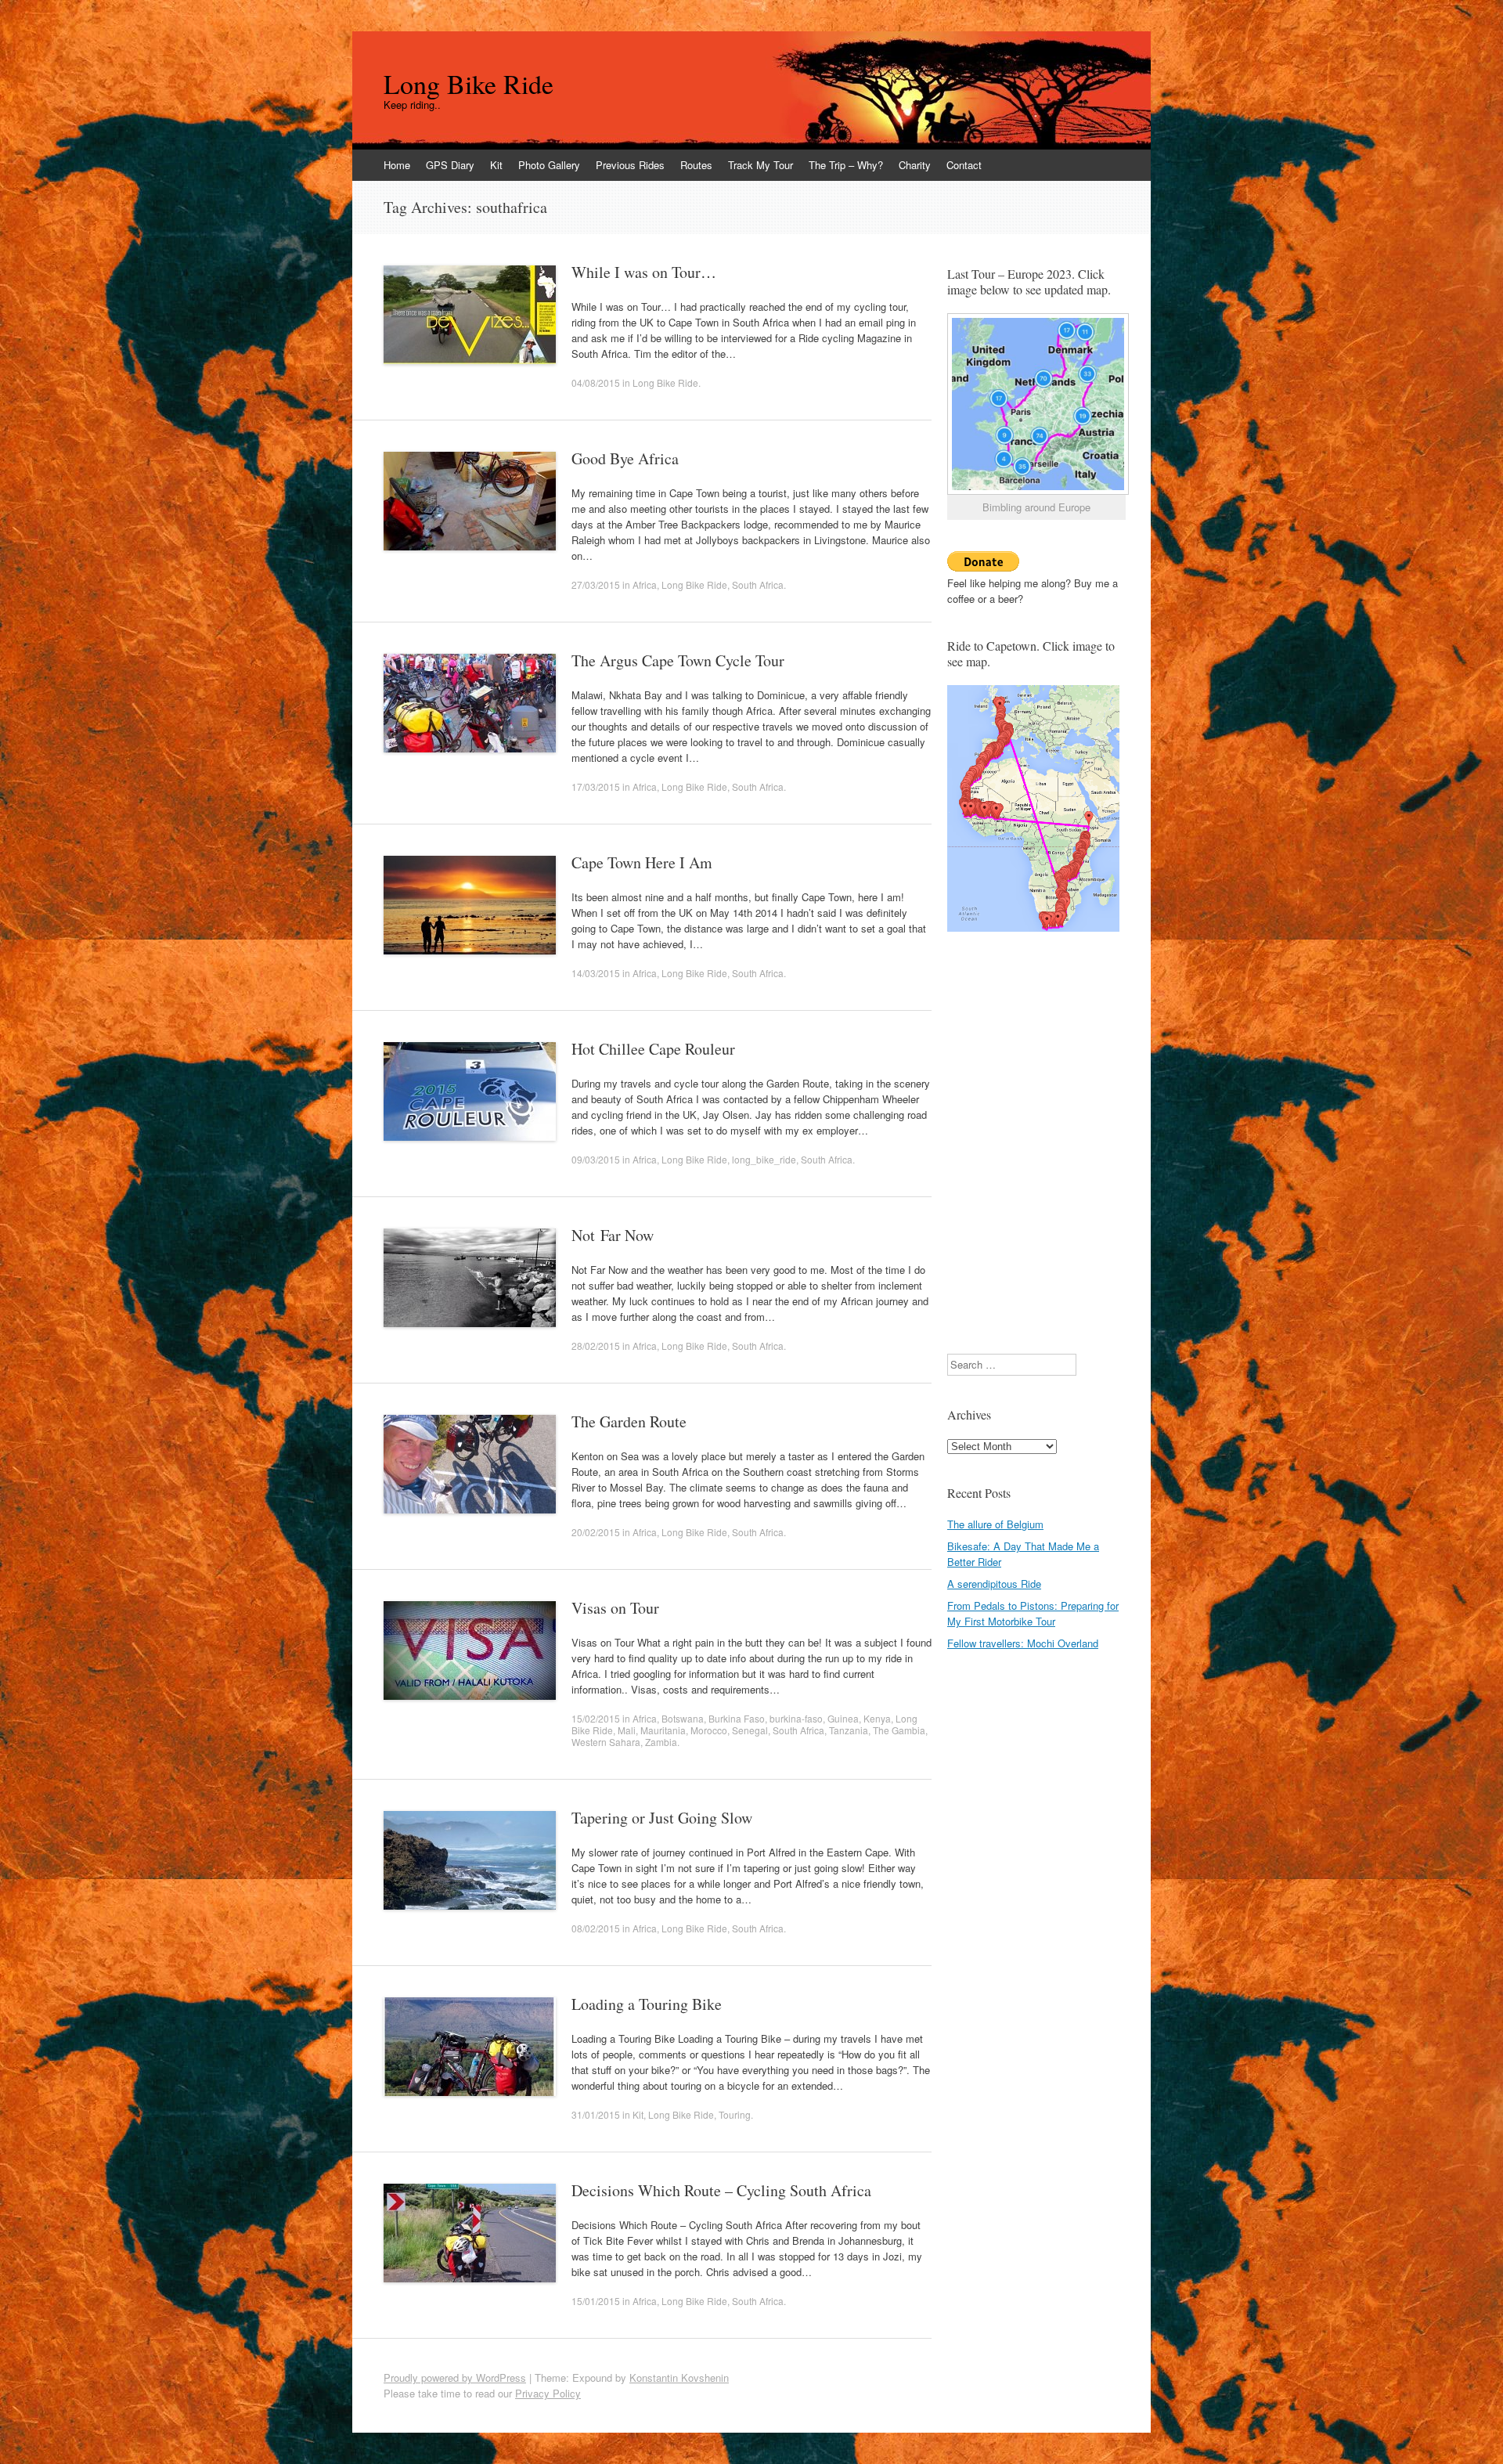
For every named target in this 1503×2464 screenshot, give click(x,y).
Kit (496, 165)
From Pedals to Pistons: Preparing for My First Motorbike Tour (1033, 1613)
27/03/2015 (596, 584)
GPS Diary (450, 165)
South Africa (758, 584)
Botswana (683, 1718)
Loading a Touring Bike (647, 2004)
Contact (964, 165)
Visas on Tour (615, 1608)
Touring (735, 2114)
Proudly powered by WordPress (455, 2377)
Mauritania (663, 1730)
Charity (915, 165)
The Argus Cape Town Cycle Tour (678, 660)
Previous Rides (630, 165)
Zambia (661, 1742)
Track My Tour (761, 165)
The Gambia (899, 1730)
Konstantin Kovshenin (679, 2377)
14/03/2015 (596, 973)
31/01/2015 (596, 2114)
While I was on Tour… (644, 272)
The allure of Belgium (995, 1524)
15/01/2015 (596, 2301)
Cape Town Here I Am (642, 862)
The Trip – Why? (846, 165)
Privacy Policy (548, 2393)
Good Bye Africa (625, 458)
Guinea (843, 1718)
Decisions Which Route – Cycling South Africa (721, 2190)
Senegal (750, 1730)
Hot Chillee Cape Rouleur (653, 1049)
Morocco (709, 1730)
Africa (645, 584)
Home (397, 165)
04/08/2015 (596, 382)
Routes (696, 165)
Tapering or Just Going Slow (662, 1818)
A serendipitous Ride (994, 1584)
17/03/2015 (596, 786)
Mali (627, 1730)
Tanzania (849, 1730)
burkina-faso (796, 1718)
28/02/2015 (596, 1346)
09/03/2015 (596, 1159)
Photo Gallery (549, 165)
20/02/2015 (596, 1532)
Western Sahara (606, 1742)
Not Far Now (613, 1235)
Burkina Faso (737, 1718)
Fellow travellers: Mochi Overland (1023, 1643)
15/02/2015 (596, 1718)
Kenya (877, 1718)
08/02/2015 (596, 1928)
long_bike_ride (764, 1159)
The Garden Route (629, 1421)
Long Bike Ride (469, 84)
